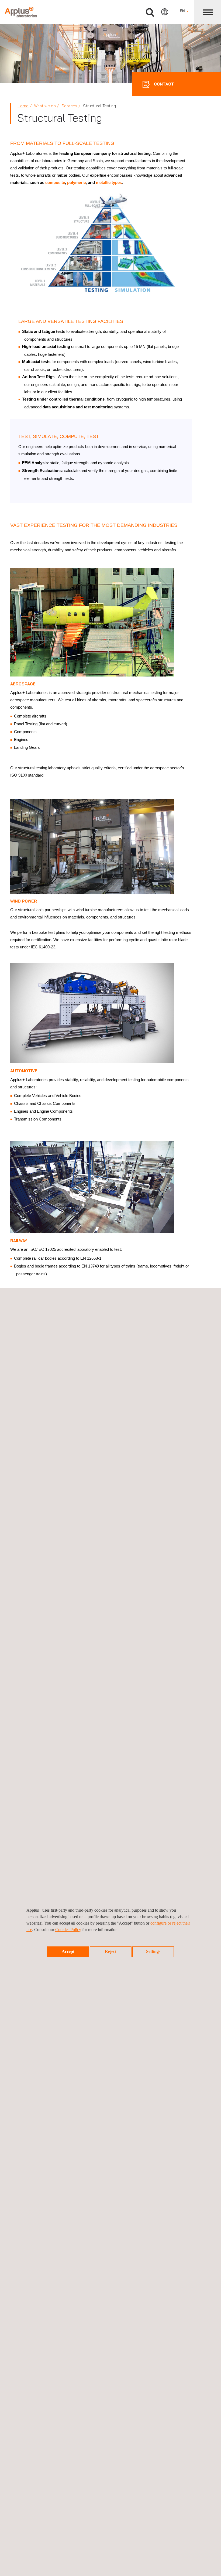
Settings (153, 1951)
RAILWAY (19, 1241)
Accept (68, 1951)
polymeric (76, 182)
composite (55, 182)
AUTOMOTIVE (24, 1071)
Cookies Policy (68, 1930)
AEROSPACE (23, 684)
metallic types (109, 182)
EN (183, 11)
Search (150, 13)
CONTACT (163, 84)
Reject (111, 1951)
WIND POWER (24, 901)
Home (23, 106)
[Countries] (165, 12)
